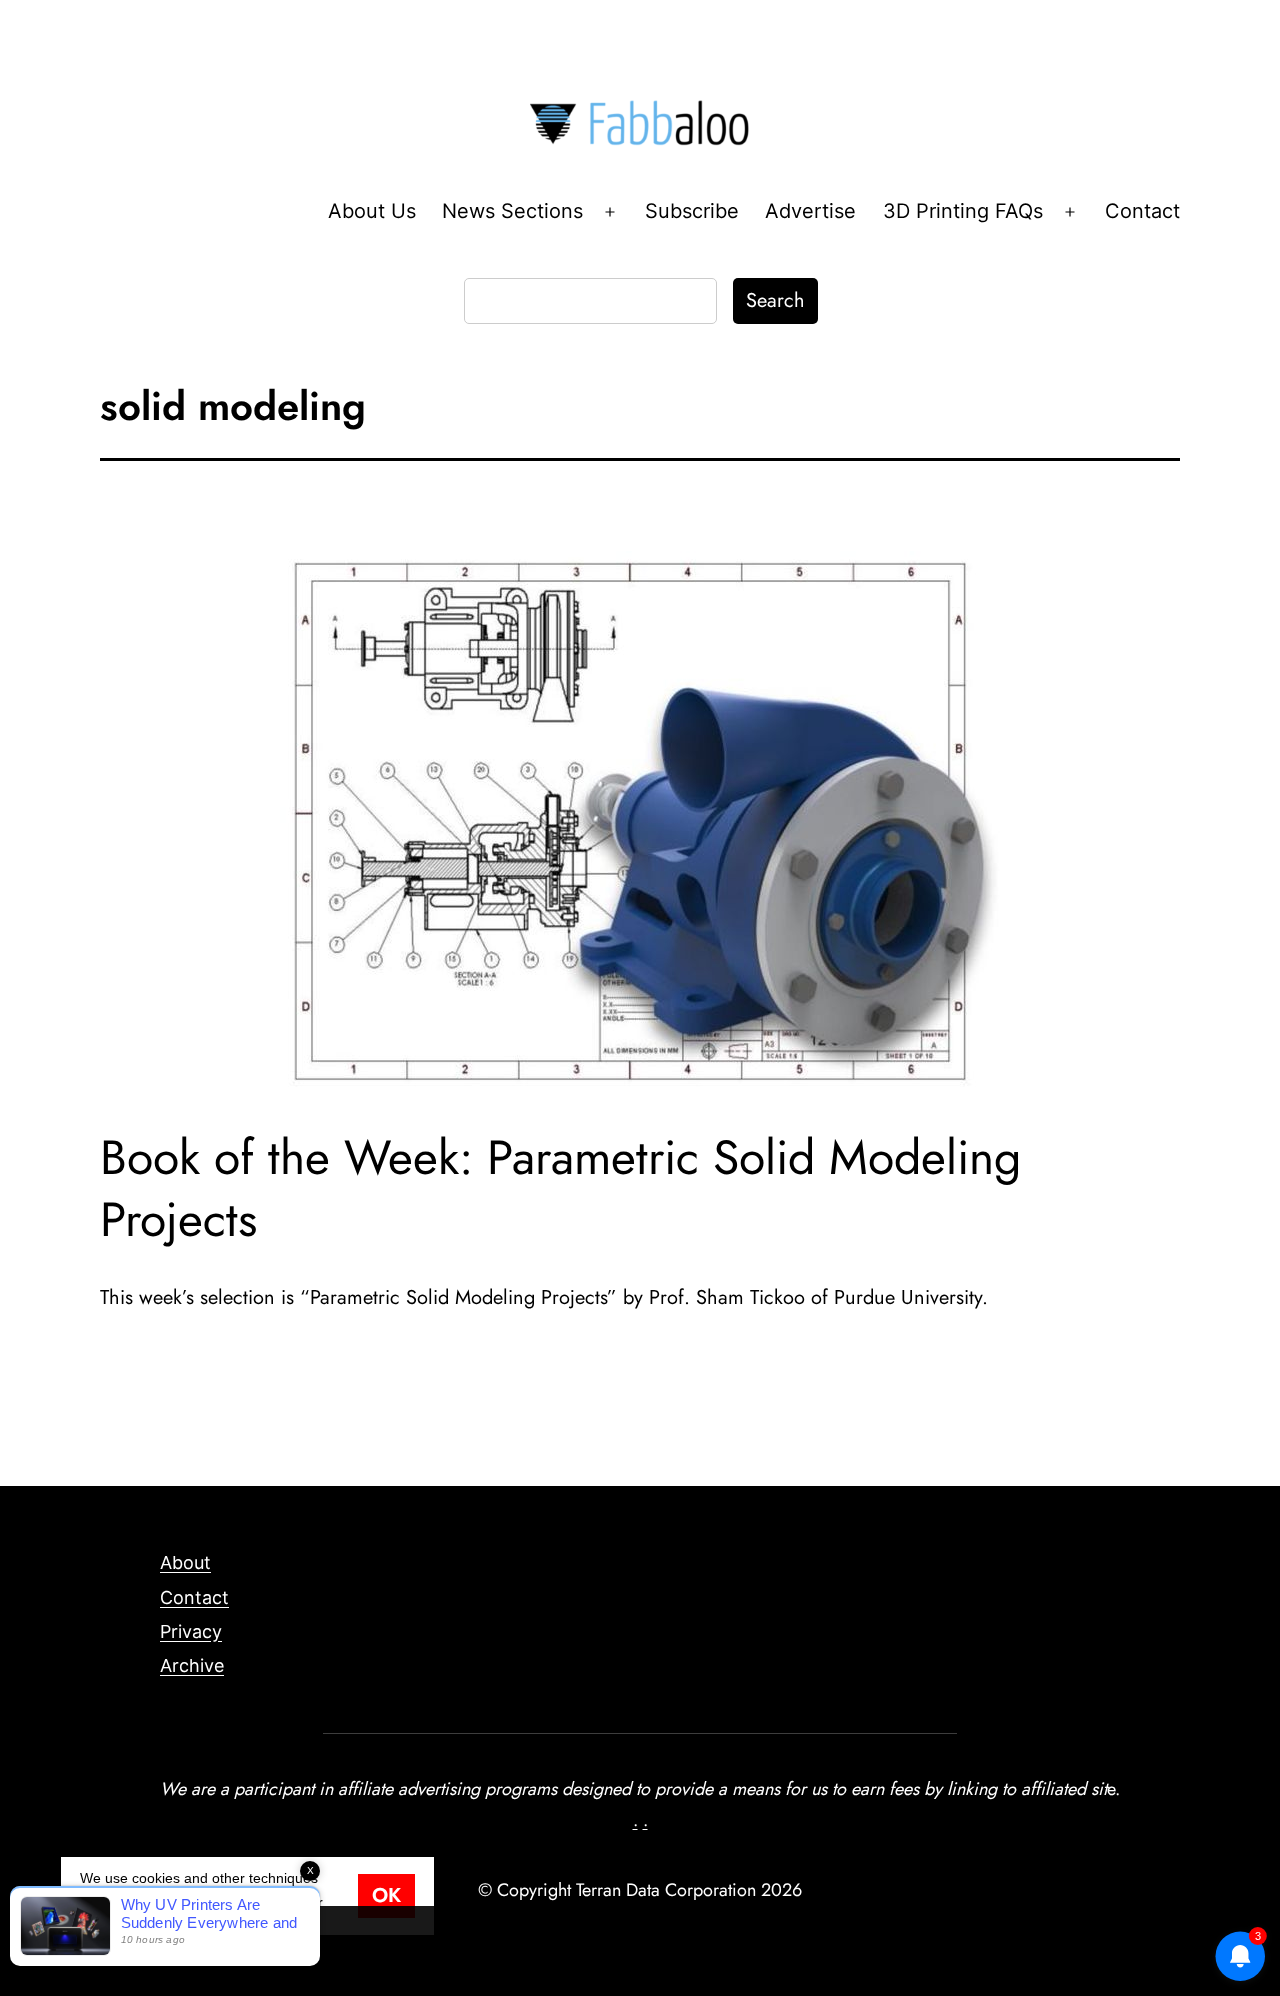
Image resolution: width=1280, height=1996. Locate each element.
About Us (372, 211)
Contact (1142, 211)
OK (386, 1895)
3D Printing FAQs (963, 211)
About (185, 1562)
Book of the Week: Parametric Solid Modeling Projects (560, 1188)
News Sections (512, 211)
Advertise (810, 211)
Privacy (191, 1631)
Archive (192, 1665)
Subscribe (692, 211)
